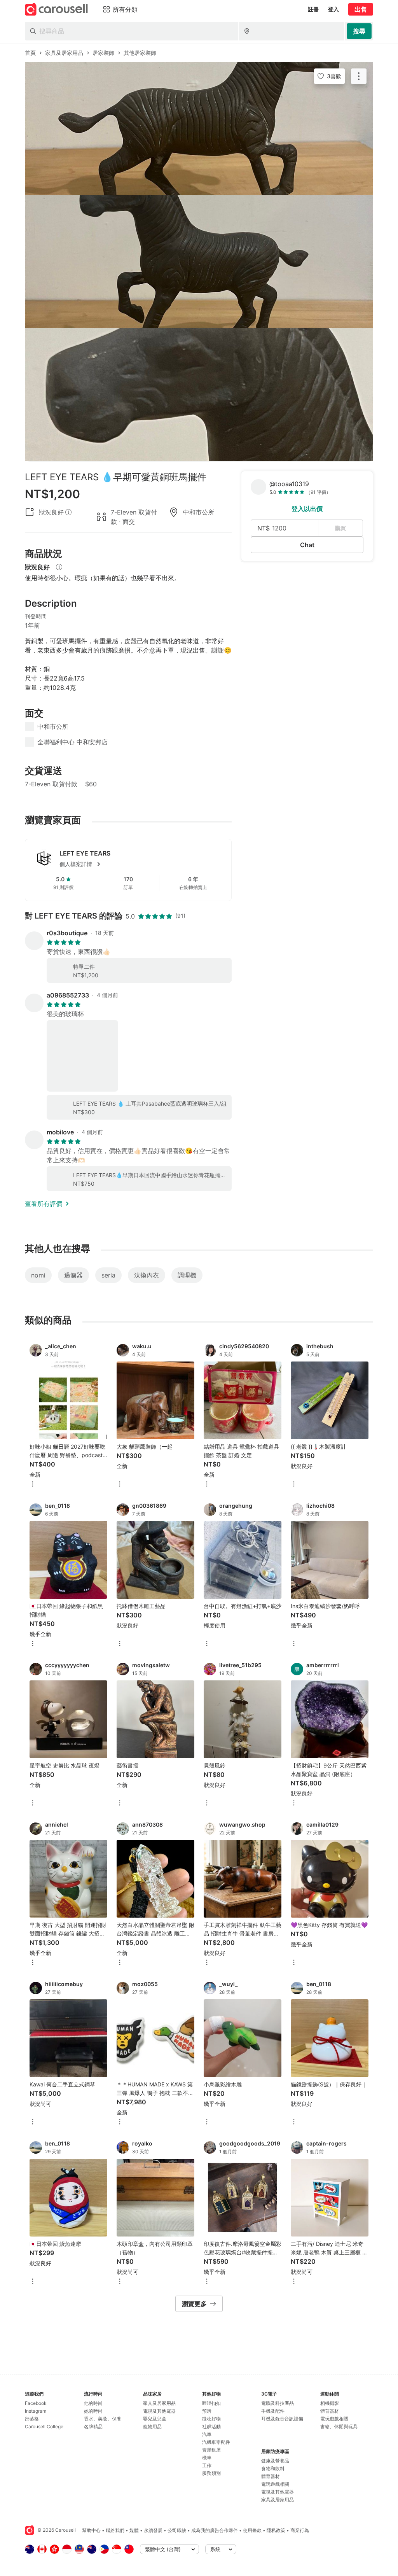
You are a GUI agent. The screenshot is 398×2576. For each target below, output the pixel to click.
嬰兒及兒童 (155, 2419)
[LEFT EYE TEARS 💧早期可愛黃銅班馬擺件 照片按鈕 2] (199, 262)
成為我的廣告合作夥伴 (215, 2530)
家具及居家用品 (159, 2403)
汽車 (207, 2434)
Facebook (36, 2403)
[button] (141, 864)
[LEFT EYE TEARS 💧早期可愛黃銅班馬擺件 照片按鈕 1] (199, 129)
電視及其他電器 (159, 2411)
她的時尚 (93, 2411)
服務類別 (211, 2473)
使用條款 (252, 2530)
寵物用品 (152, 2426)
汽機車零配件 (216, 2442)
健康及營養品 (275, 2461)
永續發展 (153, 2530)
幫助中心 (91, 2530)
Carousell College (44, 2426)
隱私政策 (276, 2530)
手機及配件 (273, 2411)
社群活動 (211, 2426)
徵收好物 (211, 2419)
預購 (207, 2411)
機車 (207, 2458)
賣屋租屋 (211, 2450)
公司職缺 (177, 2530)
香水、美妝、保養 (103, 2419)
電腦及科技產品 (278, 2403)
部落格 (32, 2419)
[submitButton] (359, 31)
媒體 (134, 2530)
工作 (207, 2465)
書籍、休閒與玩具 (339, 2426)
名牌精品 (93, 2426)
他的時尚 (93, 2403)
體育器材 (271, 2476)
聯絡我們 (115, 2530)
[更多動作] (359, 76)
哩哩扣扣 (211, 2403)
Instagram (36, 2411)
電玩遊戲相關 (275, 2484)
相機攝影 (330, 2403)
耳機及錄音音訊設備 (282, 2419)
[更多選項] (33, 1485)
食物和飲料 (273, 2468)
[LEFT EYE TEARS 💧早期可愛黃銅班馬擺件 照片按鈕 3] (199, 395)
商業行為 (300, 2530)
